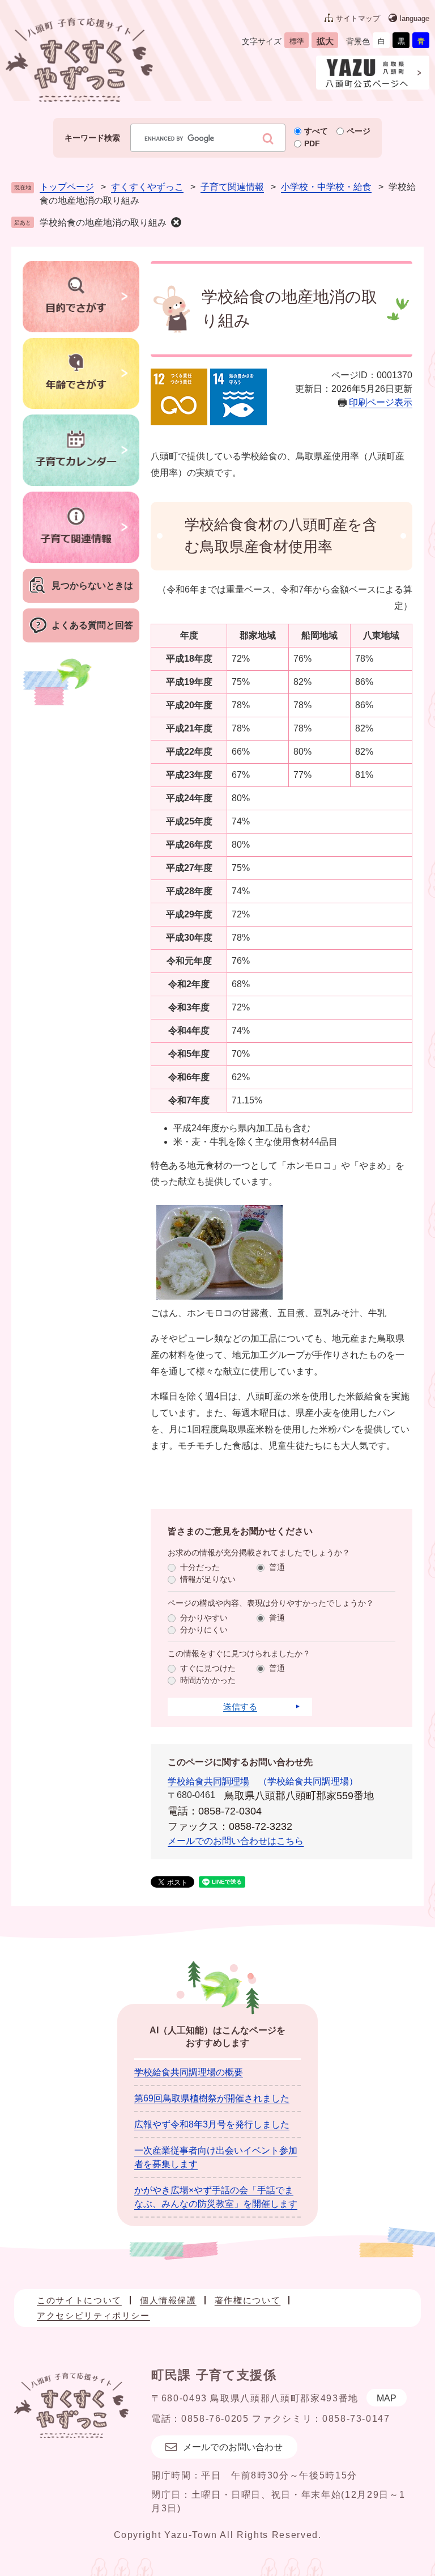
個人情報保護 (168, 2300)
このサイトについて (79, 2300)
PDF (312, 143)
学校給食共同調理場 (208, 1781)
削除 (176, 222)
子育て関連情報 (232, 187)
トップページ (67, 187)
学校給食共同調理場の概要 (189, 2072)
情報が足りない (208, 1579)
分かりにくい (204, 1630)
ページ (359, 131)
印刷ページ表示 (381, 402)
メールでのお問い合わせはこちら (236, 1841)
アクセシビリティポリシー (93, 2315)
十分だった (200, 1567)
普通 (277, 1567)
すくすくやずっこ (147, 187)
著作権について (248, 2300)
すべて (316, 131)
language (415, 18)
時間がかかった (208, 1680)
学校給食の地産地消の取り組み (103, 223)
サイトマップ (358, 18)
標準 (297, 41)
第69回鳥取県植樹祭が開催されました (212, 2098)
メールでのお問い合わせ (233, 2447)
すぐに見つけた (208, 1668)
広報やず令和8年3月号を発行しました (212, 2124)
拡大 (325, 41)
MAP (387, 2398)
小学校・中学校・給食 (326, 187)
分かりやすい (204, 1618)
